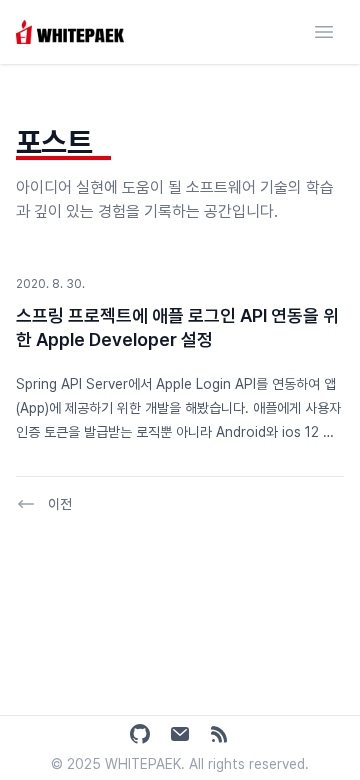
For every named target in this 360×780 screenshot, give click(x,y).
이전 (60, 504)
